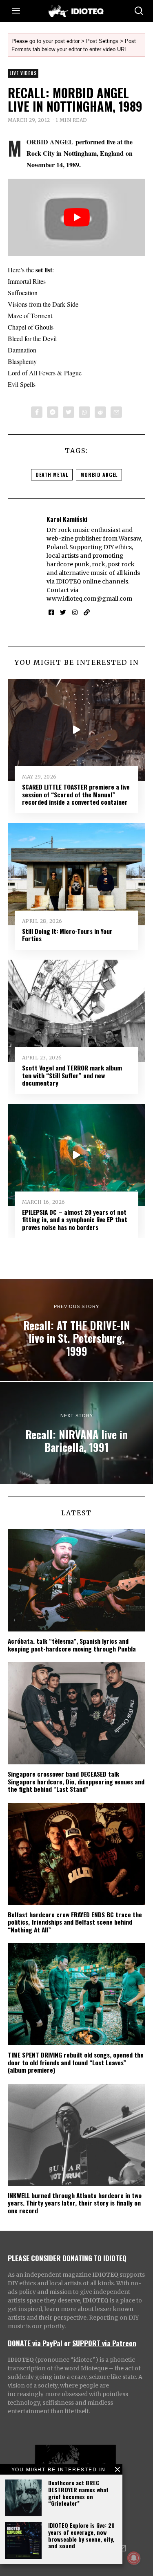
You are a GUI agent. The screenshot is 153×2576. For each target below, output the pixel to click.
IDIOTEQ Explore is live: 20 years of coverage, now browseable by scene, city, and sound (81, 2535)
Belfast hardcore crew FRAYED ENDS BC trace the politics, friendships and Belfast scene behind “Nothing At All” (75, 1922)
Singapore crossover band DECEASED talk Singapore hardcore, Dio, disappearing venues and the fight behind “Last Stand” (76, 1781)
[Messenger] (53, 412)
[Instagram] (75, 613)
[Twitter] (69, 412)
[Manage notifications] (134, 2558)
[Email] (116, 412)
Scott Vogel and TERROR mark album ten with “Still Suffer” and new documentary (72, 1075)
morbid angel (99, 475)
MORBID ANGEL (50, 142)
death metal (52, 475)
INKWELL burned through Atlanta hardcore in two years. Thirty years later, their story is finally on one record (75, 2203)
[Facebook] (37, 412)
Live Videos (23, 73)
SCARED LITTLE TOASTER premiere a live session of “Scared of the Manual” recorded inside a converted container (76, 794)
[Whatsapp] (84, 412)
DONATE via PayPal (35, 2343)
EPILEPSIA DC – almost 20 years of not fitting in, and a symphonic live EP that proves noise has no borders (75, 1220)
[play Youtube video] (77, 218)
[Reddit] (100, 412)
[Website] (87, 613)
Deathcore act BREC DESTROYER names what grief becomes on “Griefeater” (78, 2493)
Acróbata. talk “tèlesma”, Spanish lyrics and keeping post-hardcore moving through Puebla (72, 1645)
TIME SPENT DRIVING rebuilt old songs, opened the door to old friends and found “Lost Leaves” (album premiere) (76, 2062)
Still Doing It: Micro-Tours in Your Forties (67, 935)
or (67, 2343)
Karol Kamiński (67, 519)
